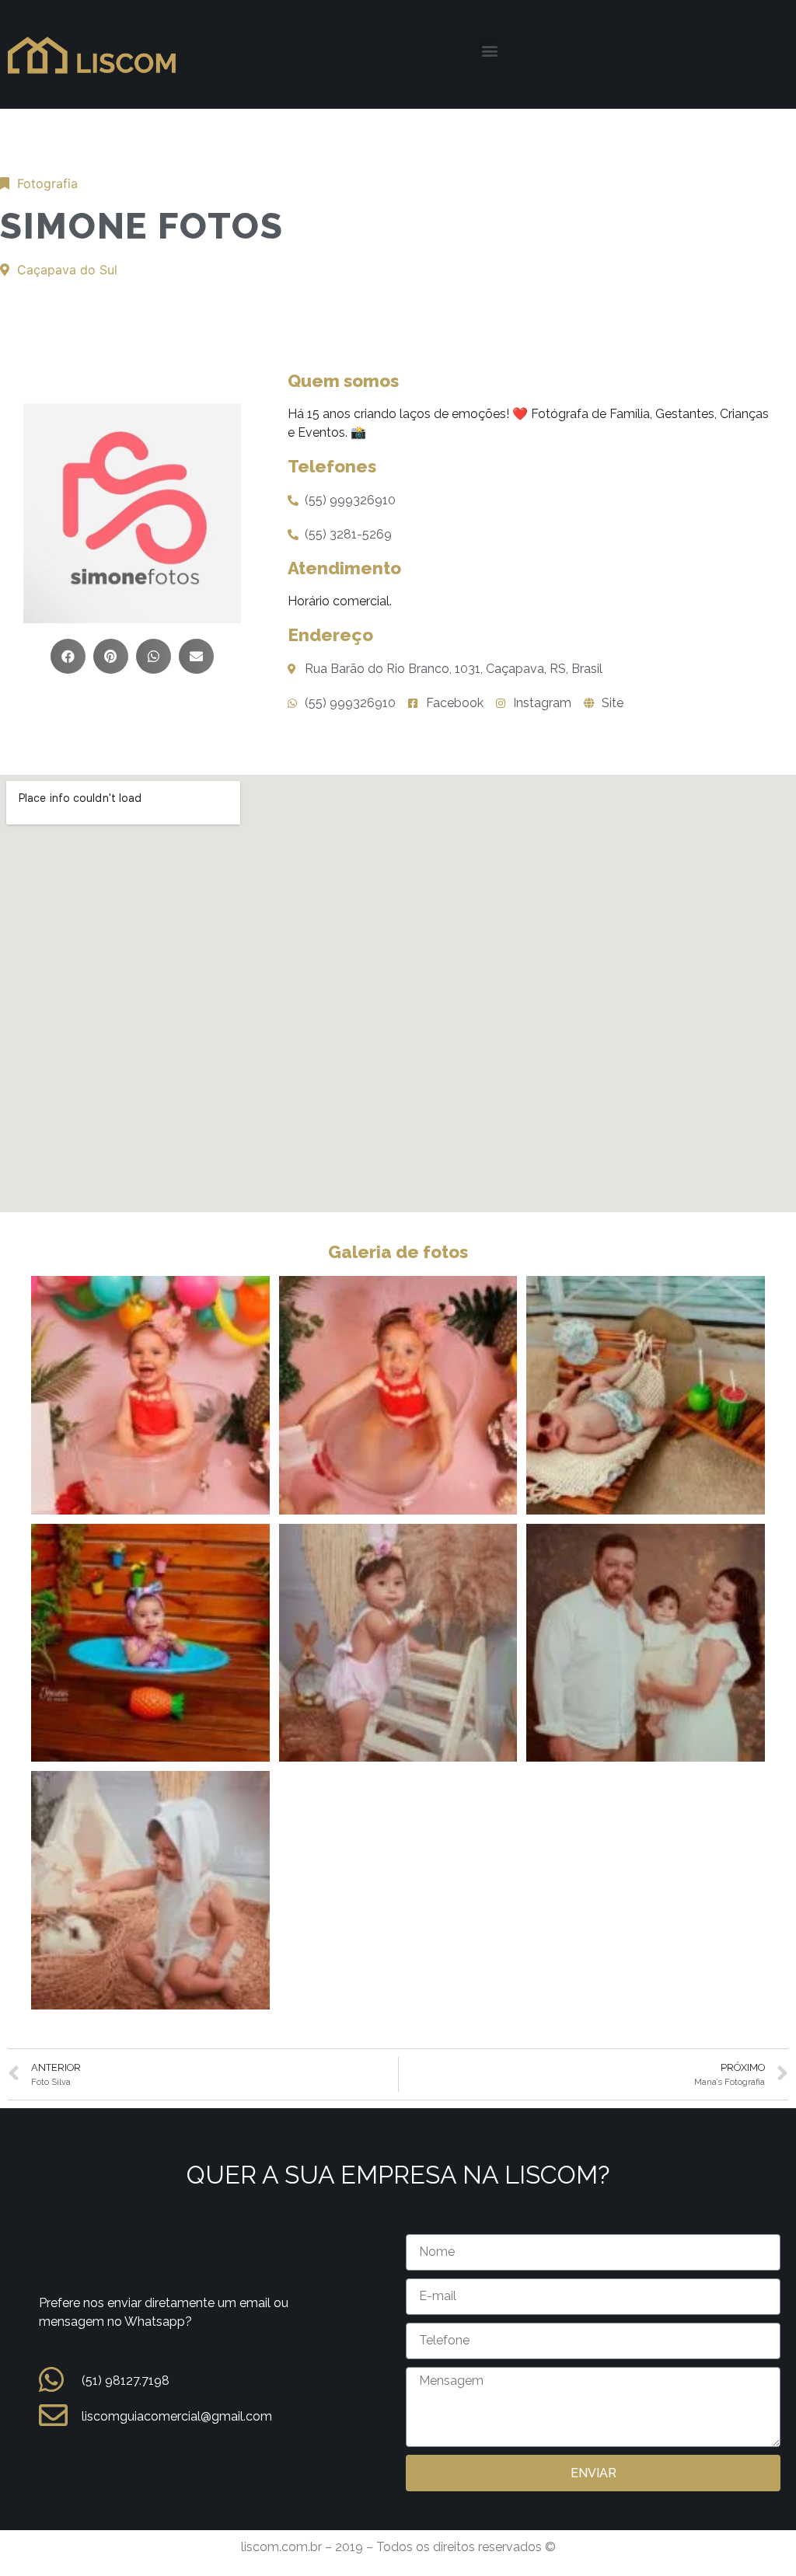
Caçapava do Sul (67, 270)
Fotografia (47, 183)
